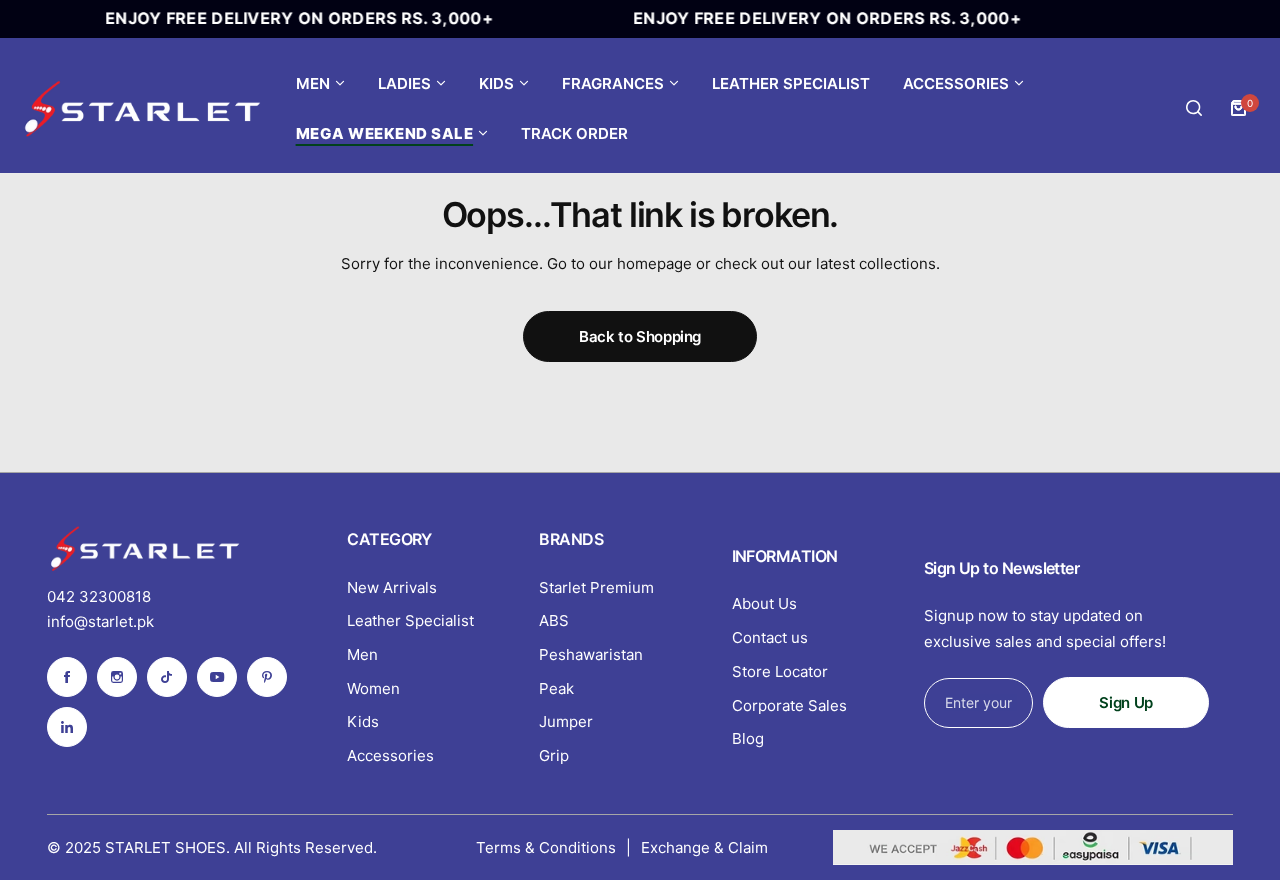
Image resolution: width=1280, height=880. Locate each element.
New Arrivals (392, 587)
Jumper (566, 721)
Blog (748, 738)
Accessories (390, 755)
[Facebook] (67, 677)
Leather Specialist (410, 620)
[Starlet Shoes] (145, 108)
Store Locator (780, 671)
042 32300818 (99, 596)
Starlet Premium (596, 587)
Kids (363, 721)
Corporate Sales (789, 705)
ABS (554, 620)
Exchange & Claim (704, 847)
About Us (764, 603)
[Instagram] (117, 677)
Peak (556, 688)
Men (362, 654)
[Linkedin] (67, 727)
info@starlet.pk (100, 621)
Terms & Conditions (546, 847)
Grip (554, 755)
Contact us (770, 637)
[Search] (1194, 108)
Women (373, 688)
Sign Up (1125, 702)
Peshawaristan (591, 654)
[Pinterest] (267, 677)
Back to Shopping (640, 336)
